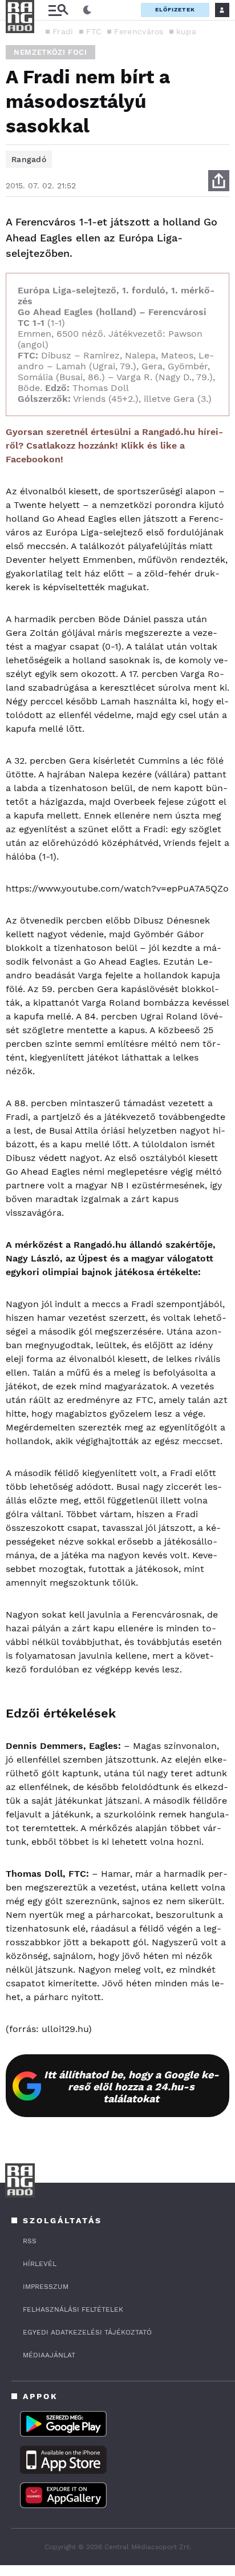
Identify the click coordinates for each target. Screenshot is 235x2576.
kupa (186, 31)
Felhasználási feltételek (73, 2309)
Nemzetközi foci (50, 52)
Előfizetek (175, 9)
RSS (30, 2241)
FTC (94, 31)
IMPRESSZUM (46, 2287)
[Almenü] (58, 10)
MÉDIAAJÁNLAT (49, 2355)
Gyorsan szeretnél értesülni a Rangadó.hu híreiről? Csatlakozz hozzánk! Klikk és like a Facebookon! (114, 446)
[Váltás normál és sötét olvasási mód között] (87, 10)
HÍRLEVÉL (40, 2264)
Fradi (63, 31)
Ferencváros (139, 31)
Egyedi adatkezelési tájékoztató (87, 2332)
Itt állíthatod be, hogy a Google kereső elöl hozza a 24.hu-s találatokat (131, 2087)
